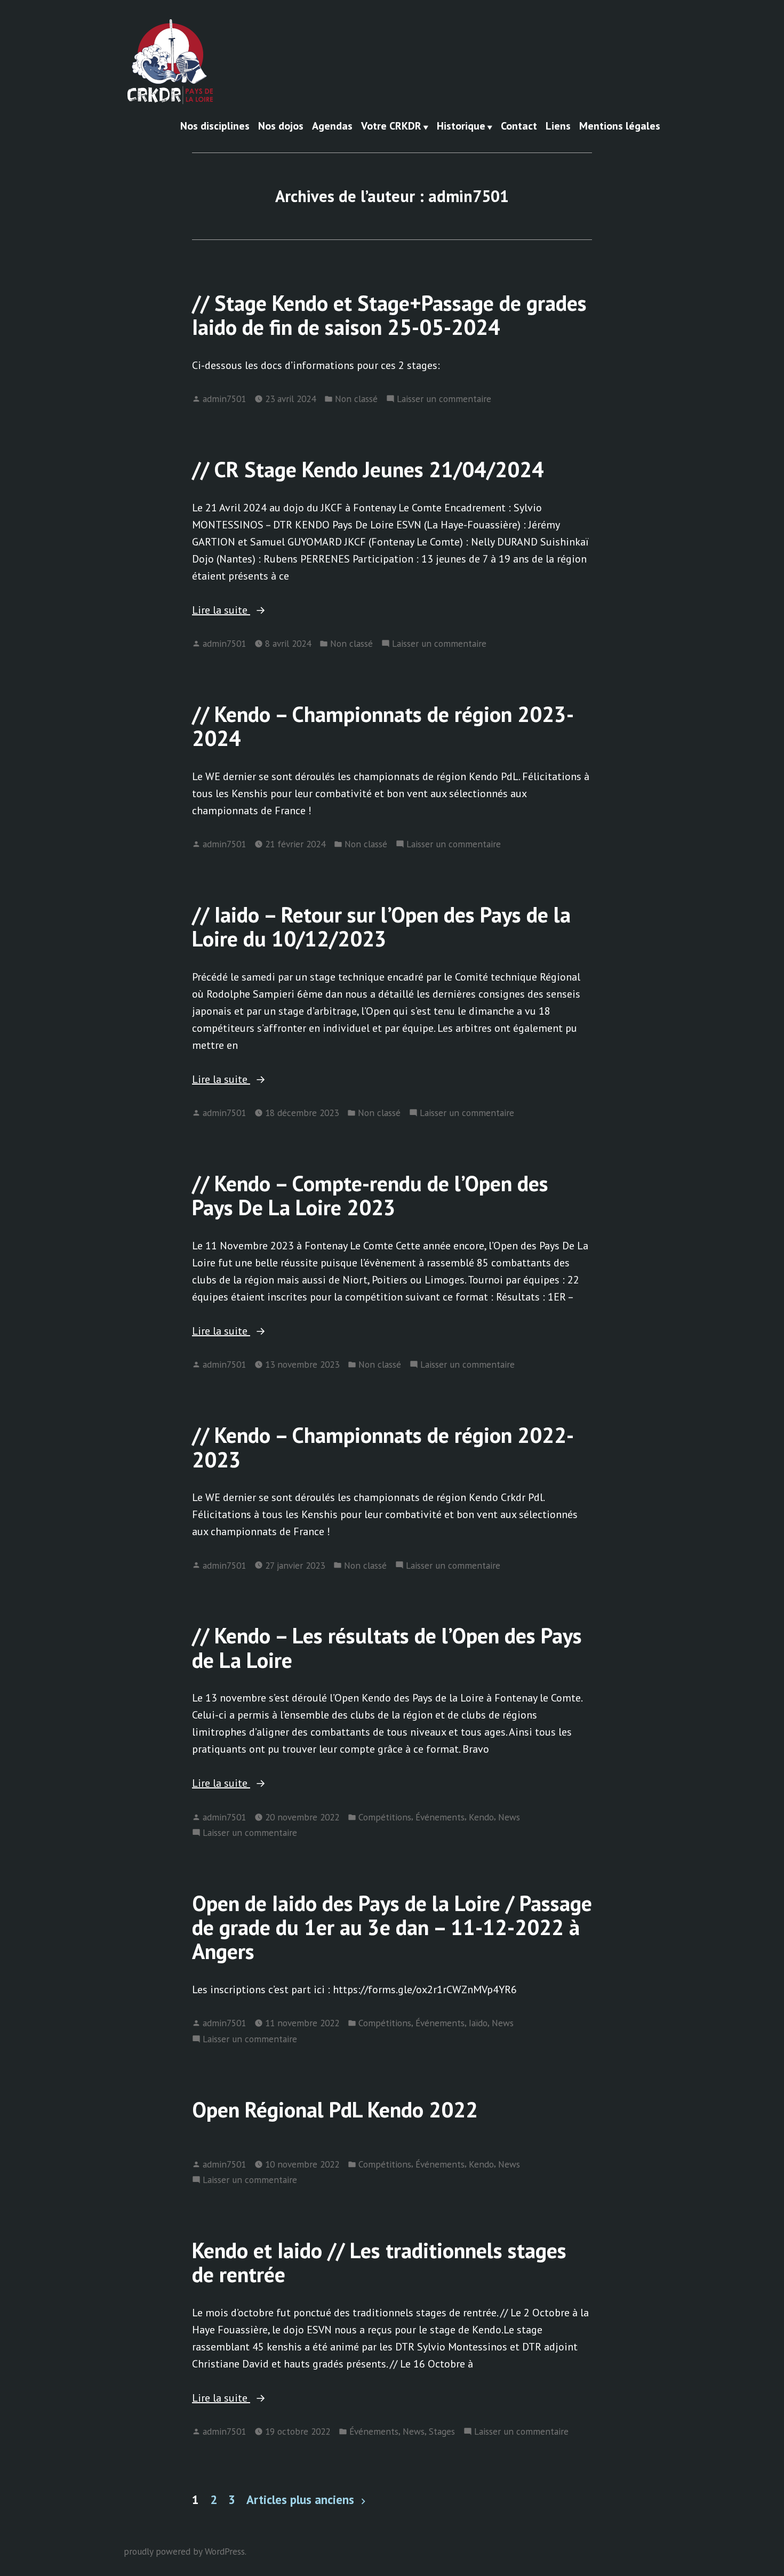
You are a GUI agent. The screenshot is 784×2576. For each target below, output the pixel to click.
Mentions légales (620, 126)
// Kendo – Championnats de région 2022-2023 (383, 1447)
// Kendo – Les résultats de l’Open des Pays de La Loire (387, 1647)
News (509, 1817)
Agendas (332, 126)
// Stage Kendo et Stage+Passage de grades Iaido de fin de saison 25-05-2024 (389, 315)
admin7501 (224, 399)
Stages (442, 2431)
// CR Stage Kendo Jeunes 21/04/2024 (368, 469)
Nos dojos (281, 126)
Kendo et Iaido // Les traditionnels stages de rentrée (379, 2262)
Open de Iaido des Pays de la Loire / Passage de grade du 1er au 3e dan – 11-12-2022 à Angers (392, 1927)
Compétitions (385, 1817)
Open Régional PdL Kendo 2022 (335, 2109)
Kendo (481, 1817)
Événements (440, 1817)
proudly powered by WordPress (184, 2551)
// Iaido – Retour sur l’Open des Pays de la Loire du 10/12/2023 (381, 926)
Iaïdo (478, 2023)
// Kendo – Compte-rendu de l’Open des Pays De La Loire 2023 (370, 1195)
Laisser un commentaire (444, 399)
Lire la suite (252, 611)
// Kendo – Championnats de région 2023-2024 (383, 726)
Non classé (356, 399)
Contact (519, 126)
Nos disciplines (215, 126)
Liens (558, 126)
